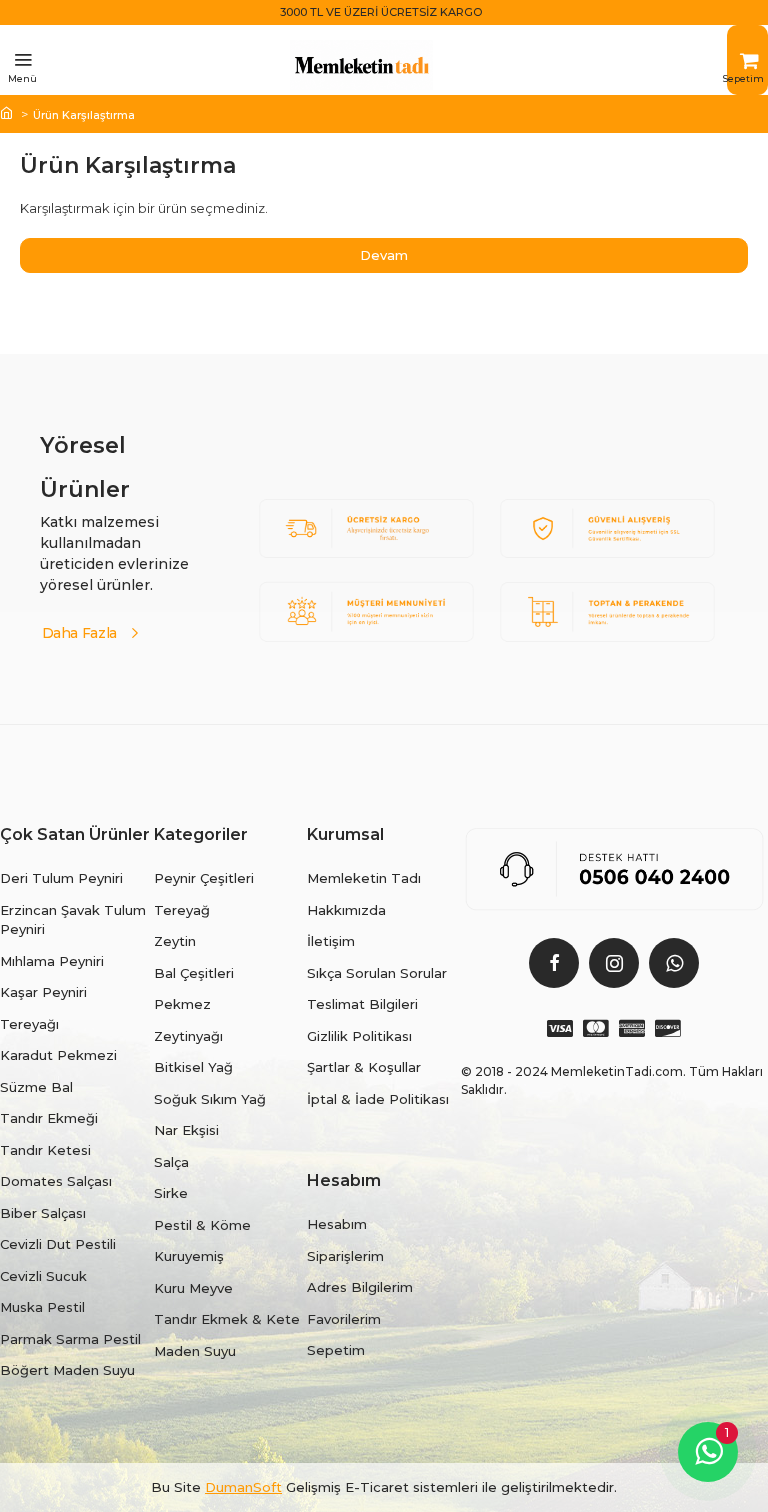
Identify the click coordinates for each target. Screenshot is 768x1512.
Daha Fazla (80, 631)
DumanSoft (243, 1487)
